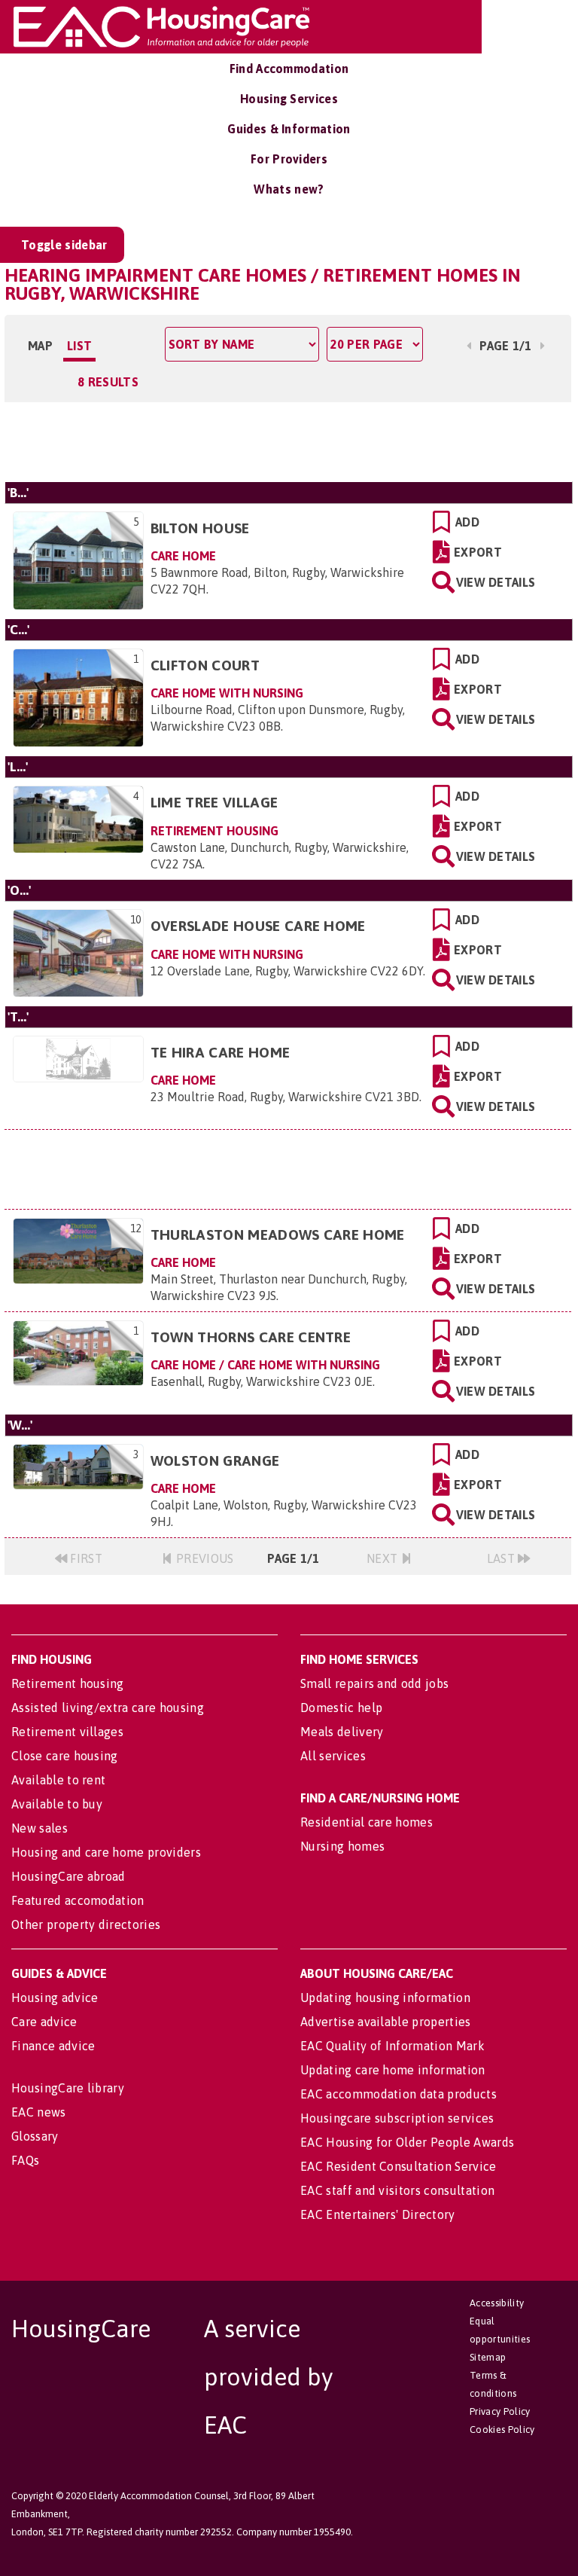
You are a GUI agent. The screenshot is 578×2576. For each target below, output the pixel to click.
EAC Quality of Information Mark (392, 2046)
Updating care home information (393, 2070)
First (85, 1558)
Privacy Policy (500, 2411)
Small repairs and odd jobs (374, 1683)
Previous (204, 1558)
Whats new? (289, 189)
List (79, 346)
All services (333, 1756)
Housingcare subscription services (397, 2118)
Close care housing (65, 1756)
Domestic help (341, 1708)
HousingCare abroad (68, 1876)
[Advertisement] (288, 440)
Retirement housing (68, 1683)
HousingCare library (68, 2088)
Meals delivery (342, 1732)
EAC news (39, 2112)
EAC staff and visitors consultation (397, 2190)
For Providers (289, 159)
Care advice (44, 2022)
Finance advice (53, 2046)
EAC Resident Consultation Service (399, 2166)
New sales (40, 1828)
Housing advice (55, 1998)
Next (384, 1558)
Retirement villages (67, 1732)
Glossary (35, 2136)
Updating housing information (385, 1998)
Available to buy (57, 1804)
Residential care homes (367, 1822)
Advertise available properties (386, 2022)
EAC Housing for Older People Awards (407, 2142)
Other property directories (86, 1924)
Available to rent (58, 1780)
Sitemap (488, 2357)
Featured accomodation (78, 1900)
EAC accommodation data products (399, 2094)
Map (40, 346)
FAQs (25, 2160)
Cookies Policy (502, 2429)
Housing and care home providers (106, 1852)
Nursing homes (342, 1846)
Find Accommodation (289, 69)
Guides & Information (289, 129)
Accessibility (497, 2303)
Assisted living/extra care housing (108, 1708)
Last (503, 1558)
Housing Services (289, 99)
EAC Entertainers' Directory (378, 2214)
